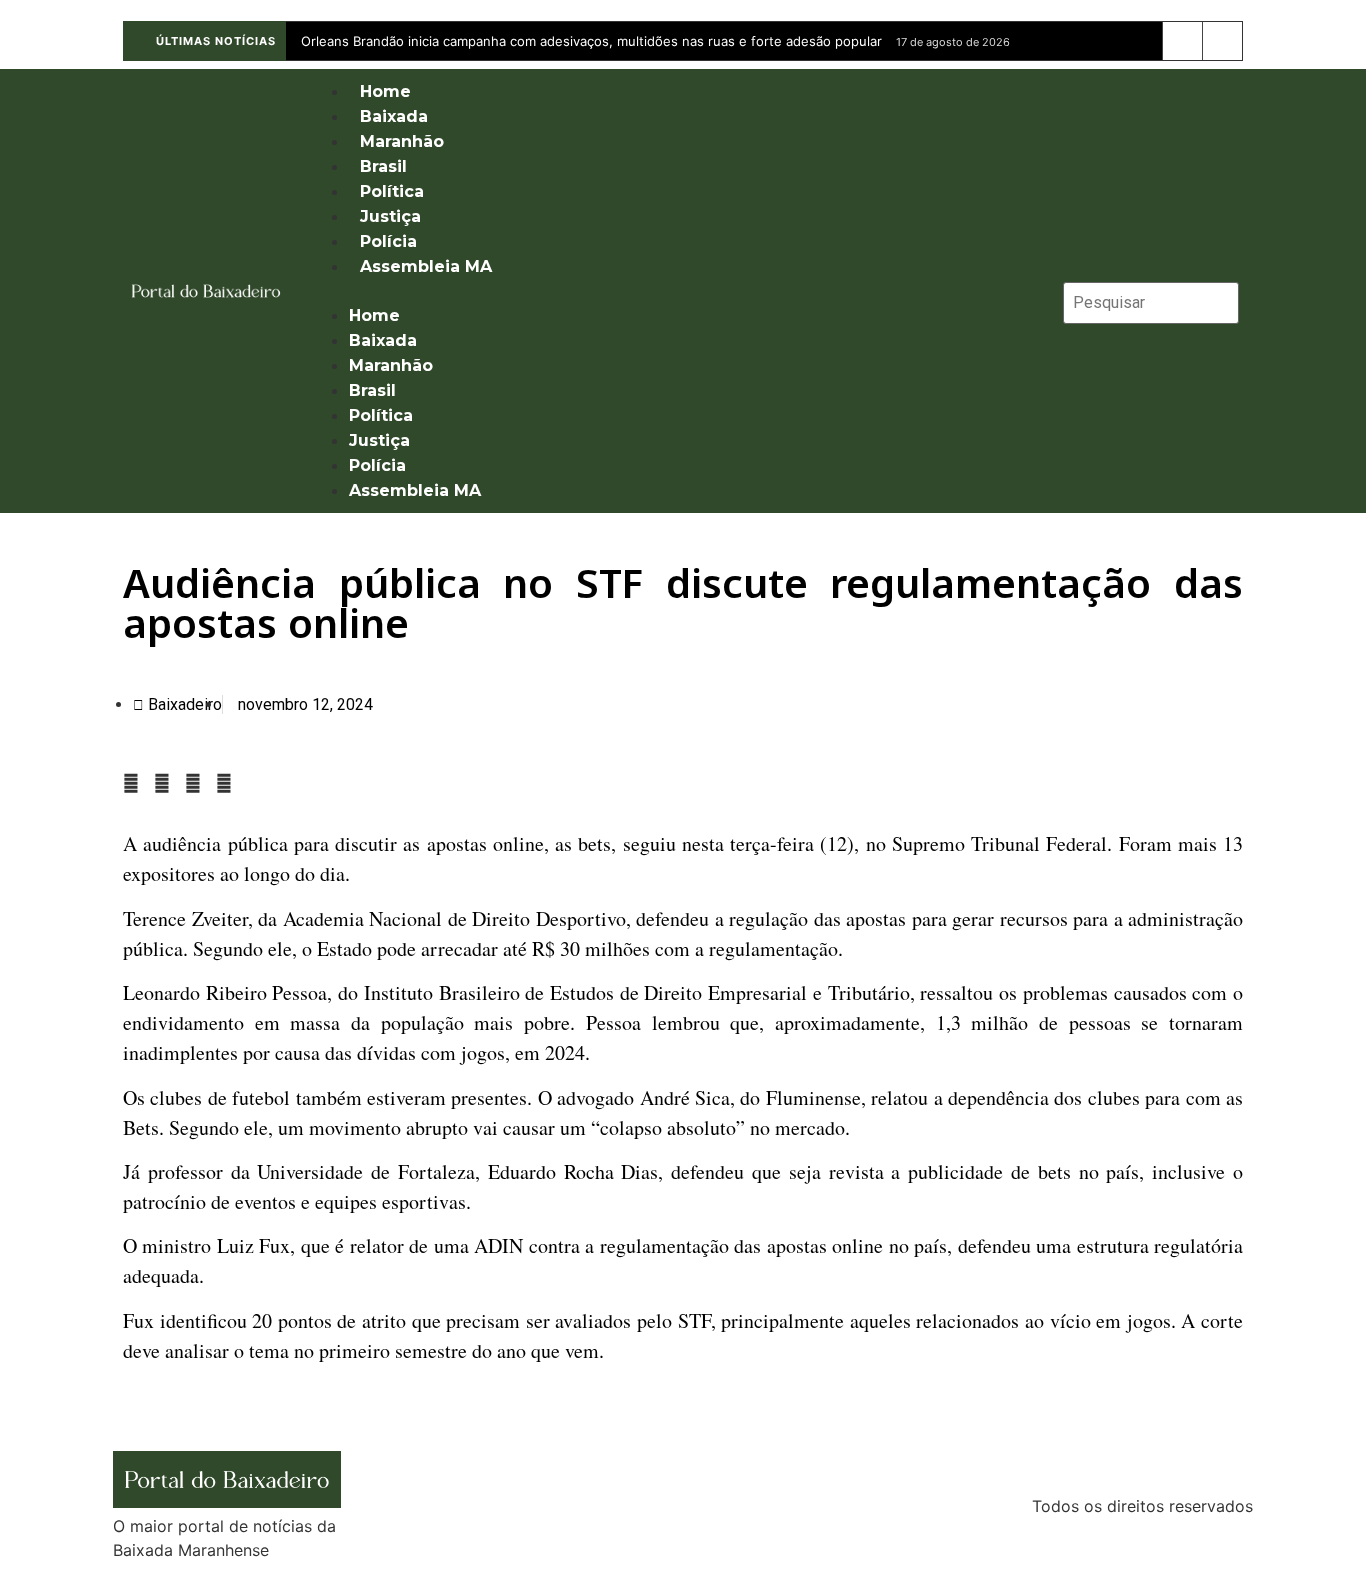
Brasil (383, 166)
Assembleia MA (426, 266)
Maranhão (402, 141)
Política (392, 191)
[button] (676, 291)
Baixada (394, 116)
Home (385, 91)
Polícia (388, 241)
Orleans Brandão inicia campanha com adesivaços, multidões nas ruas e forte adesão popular (591, 41)
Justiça (390, 216)
